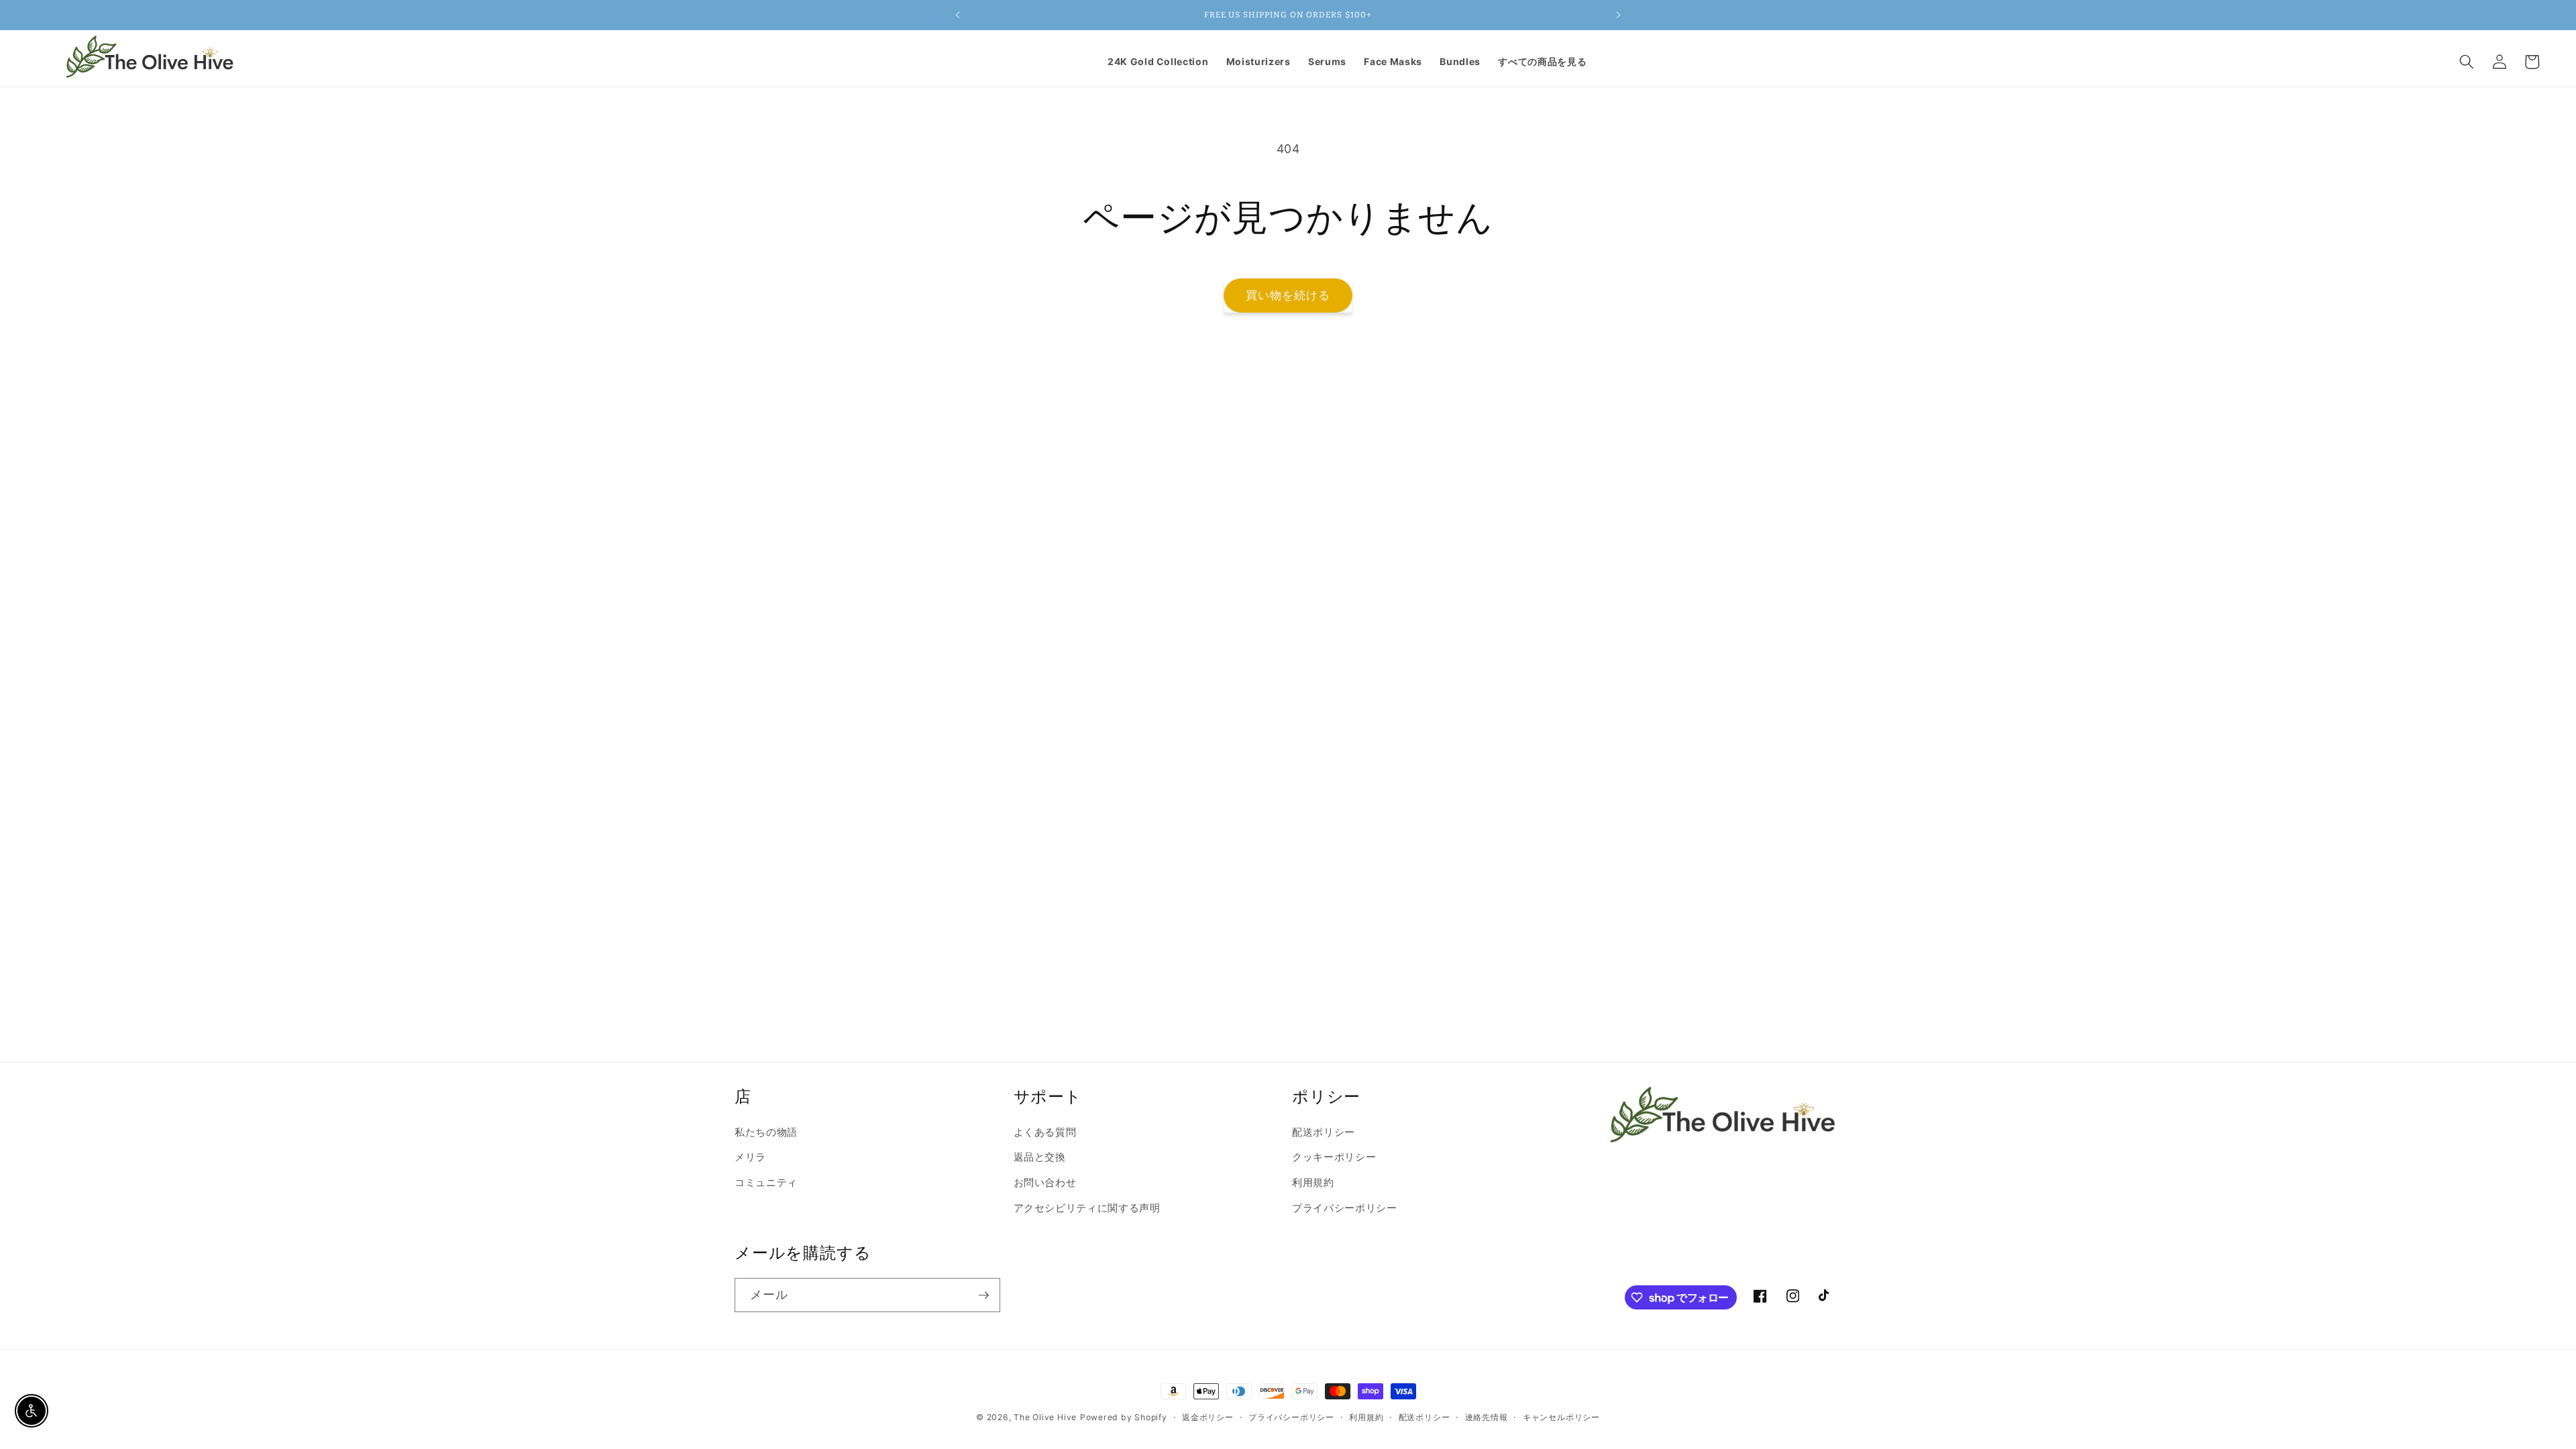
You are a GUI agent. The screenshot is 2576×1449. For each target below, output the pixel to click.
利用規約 (1313, 1182)
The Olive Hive (1045, 1417)
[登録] (983, 1295)
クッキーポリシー (1334, 1157)
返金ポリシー (1208, 1417)
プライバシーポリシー (1345, 1208)
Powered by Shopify (1124, 1417)
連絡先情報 (1487, 1417)
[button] (2467, 62)
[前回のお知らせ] (957, 15)
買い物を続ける (1288, 295)
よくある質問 (1045, 1132)
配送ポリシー (1324, 1132)
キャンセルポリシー (1561, 1417)
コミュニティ (766, 1182)
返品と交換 (1040, 1157)
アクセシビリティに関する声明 (1087, 1208)
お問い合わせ (1045, 1182)
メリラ (750, 1157)
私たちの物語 (766, 1132)
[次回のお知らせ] (1619, 15)
